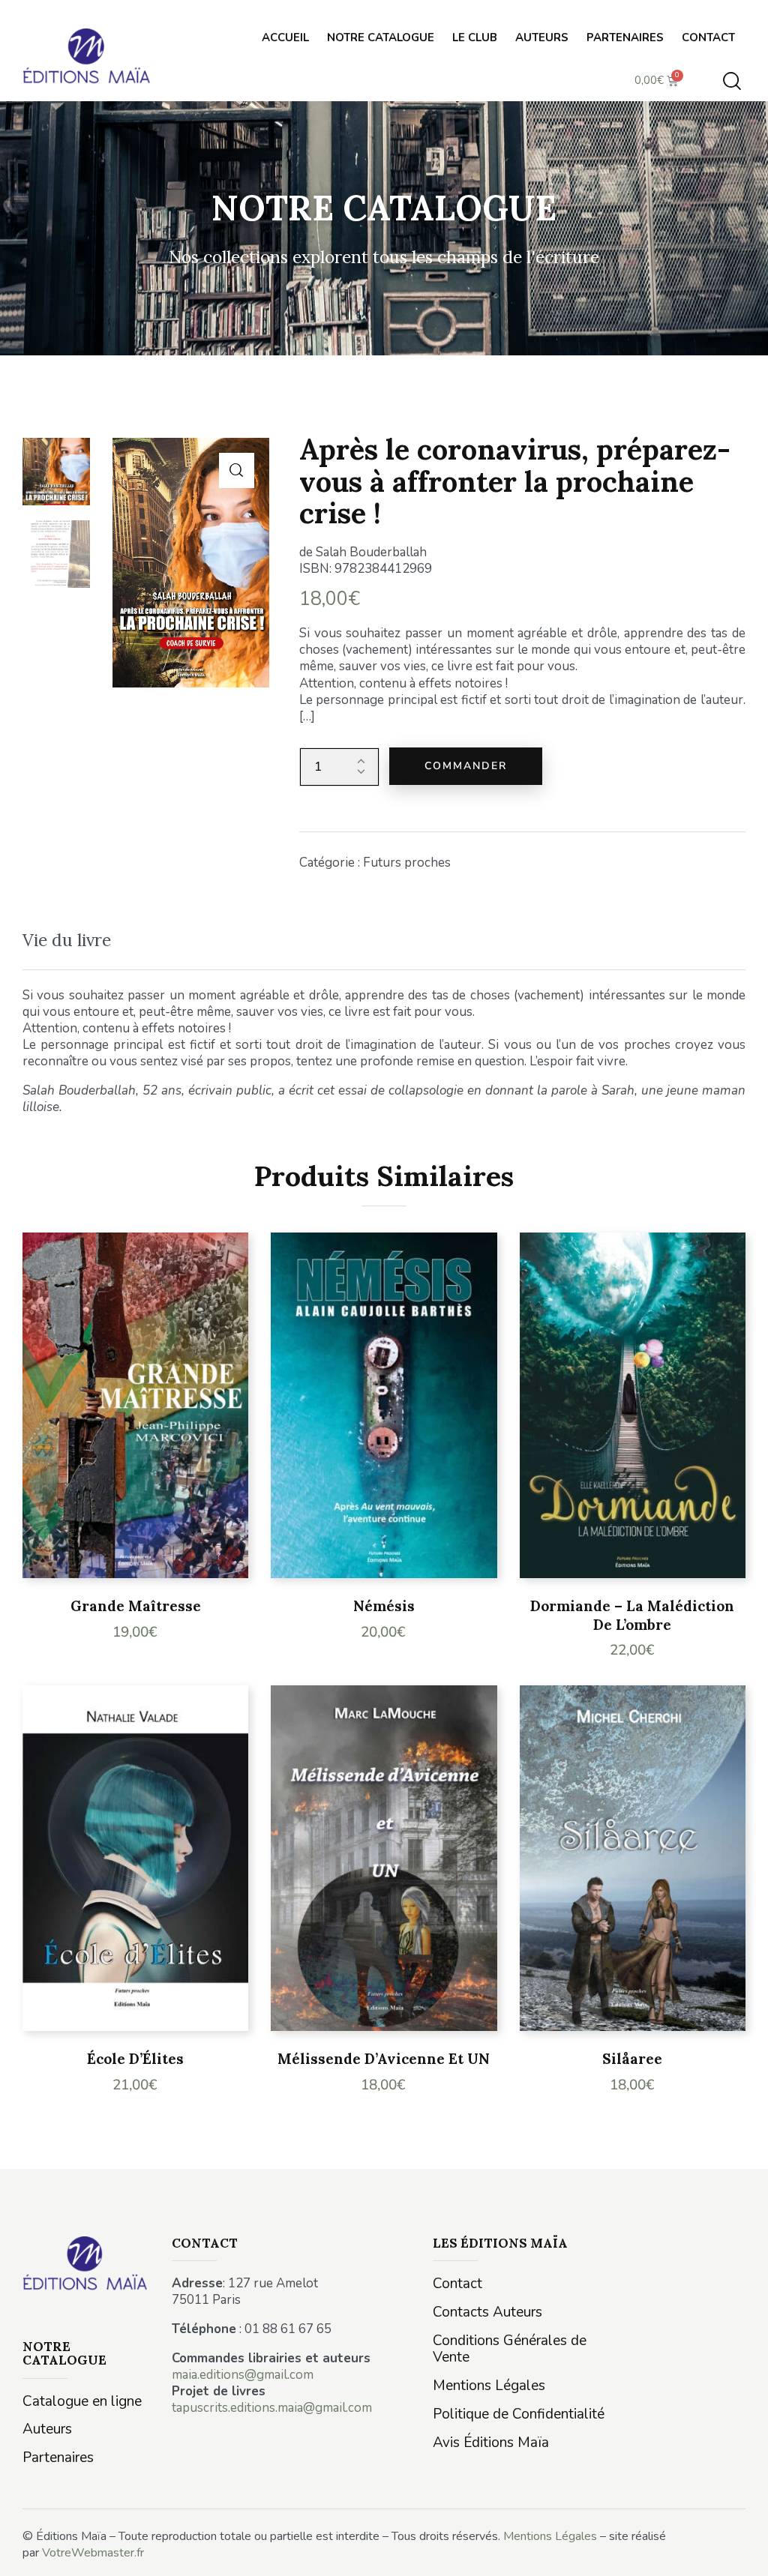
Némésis (384, 1606)
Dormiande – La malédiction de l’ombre (632, 1615)
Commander (466, 766)
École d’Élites (135, 2059)
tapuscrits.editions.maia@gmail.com (272, 2408)
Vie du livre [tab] (67, 940)
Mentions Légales (550, 2536)
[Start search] (732, 81)
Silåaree (632, 2059)
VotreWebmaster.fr (93, 2553)
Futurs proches (407, 863)
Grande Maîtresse (136, 1606)
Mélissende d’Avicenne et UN (384, 2059)
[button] (237, 470)
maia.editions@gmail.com (243, 2375)
